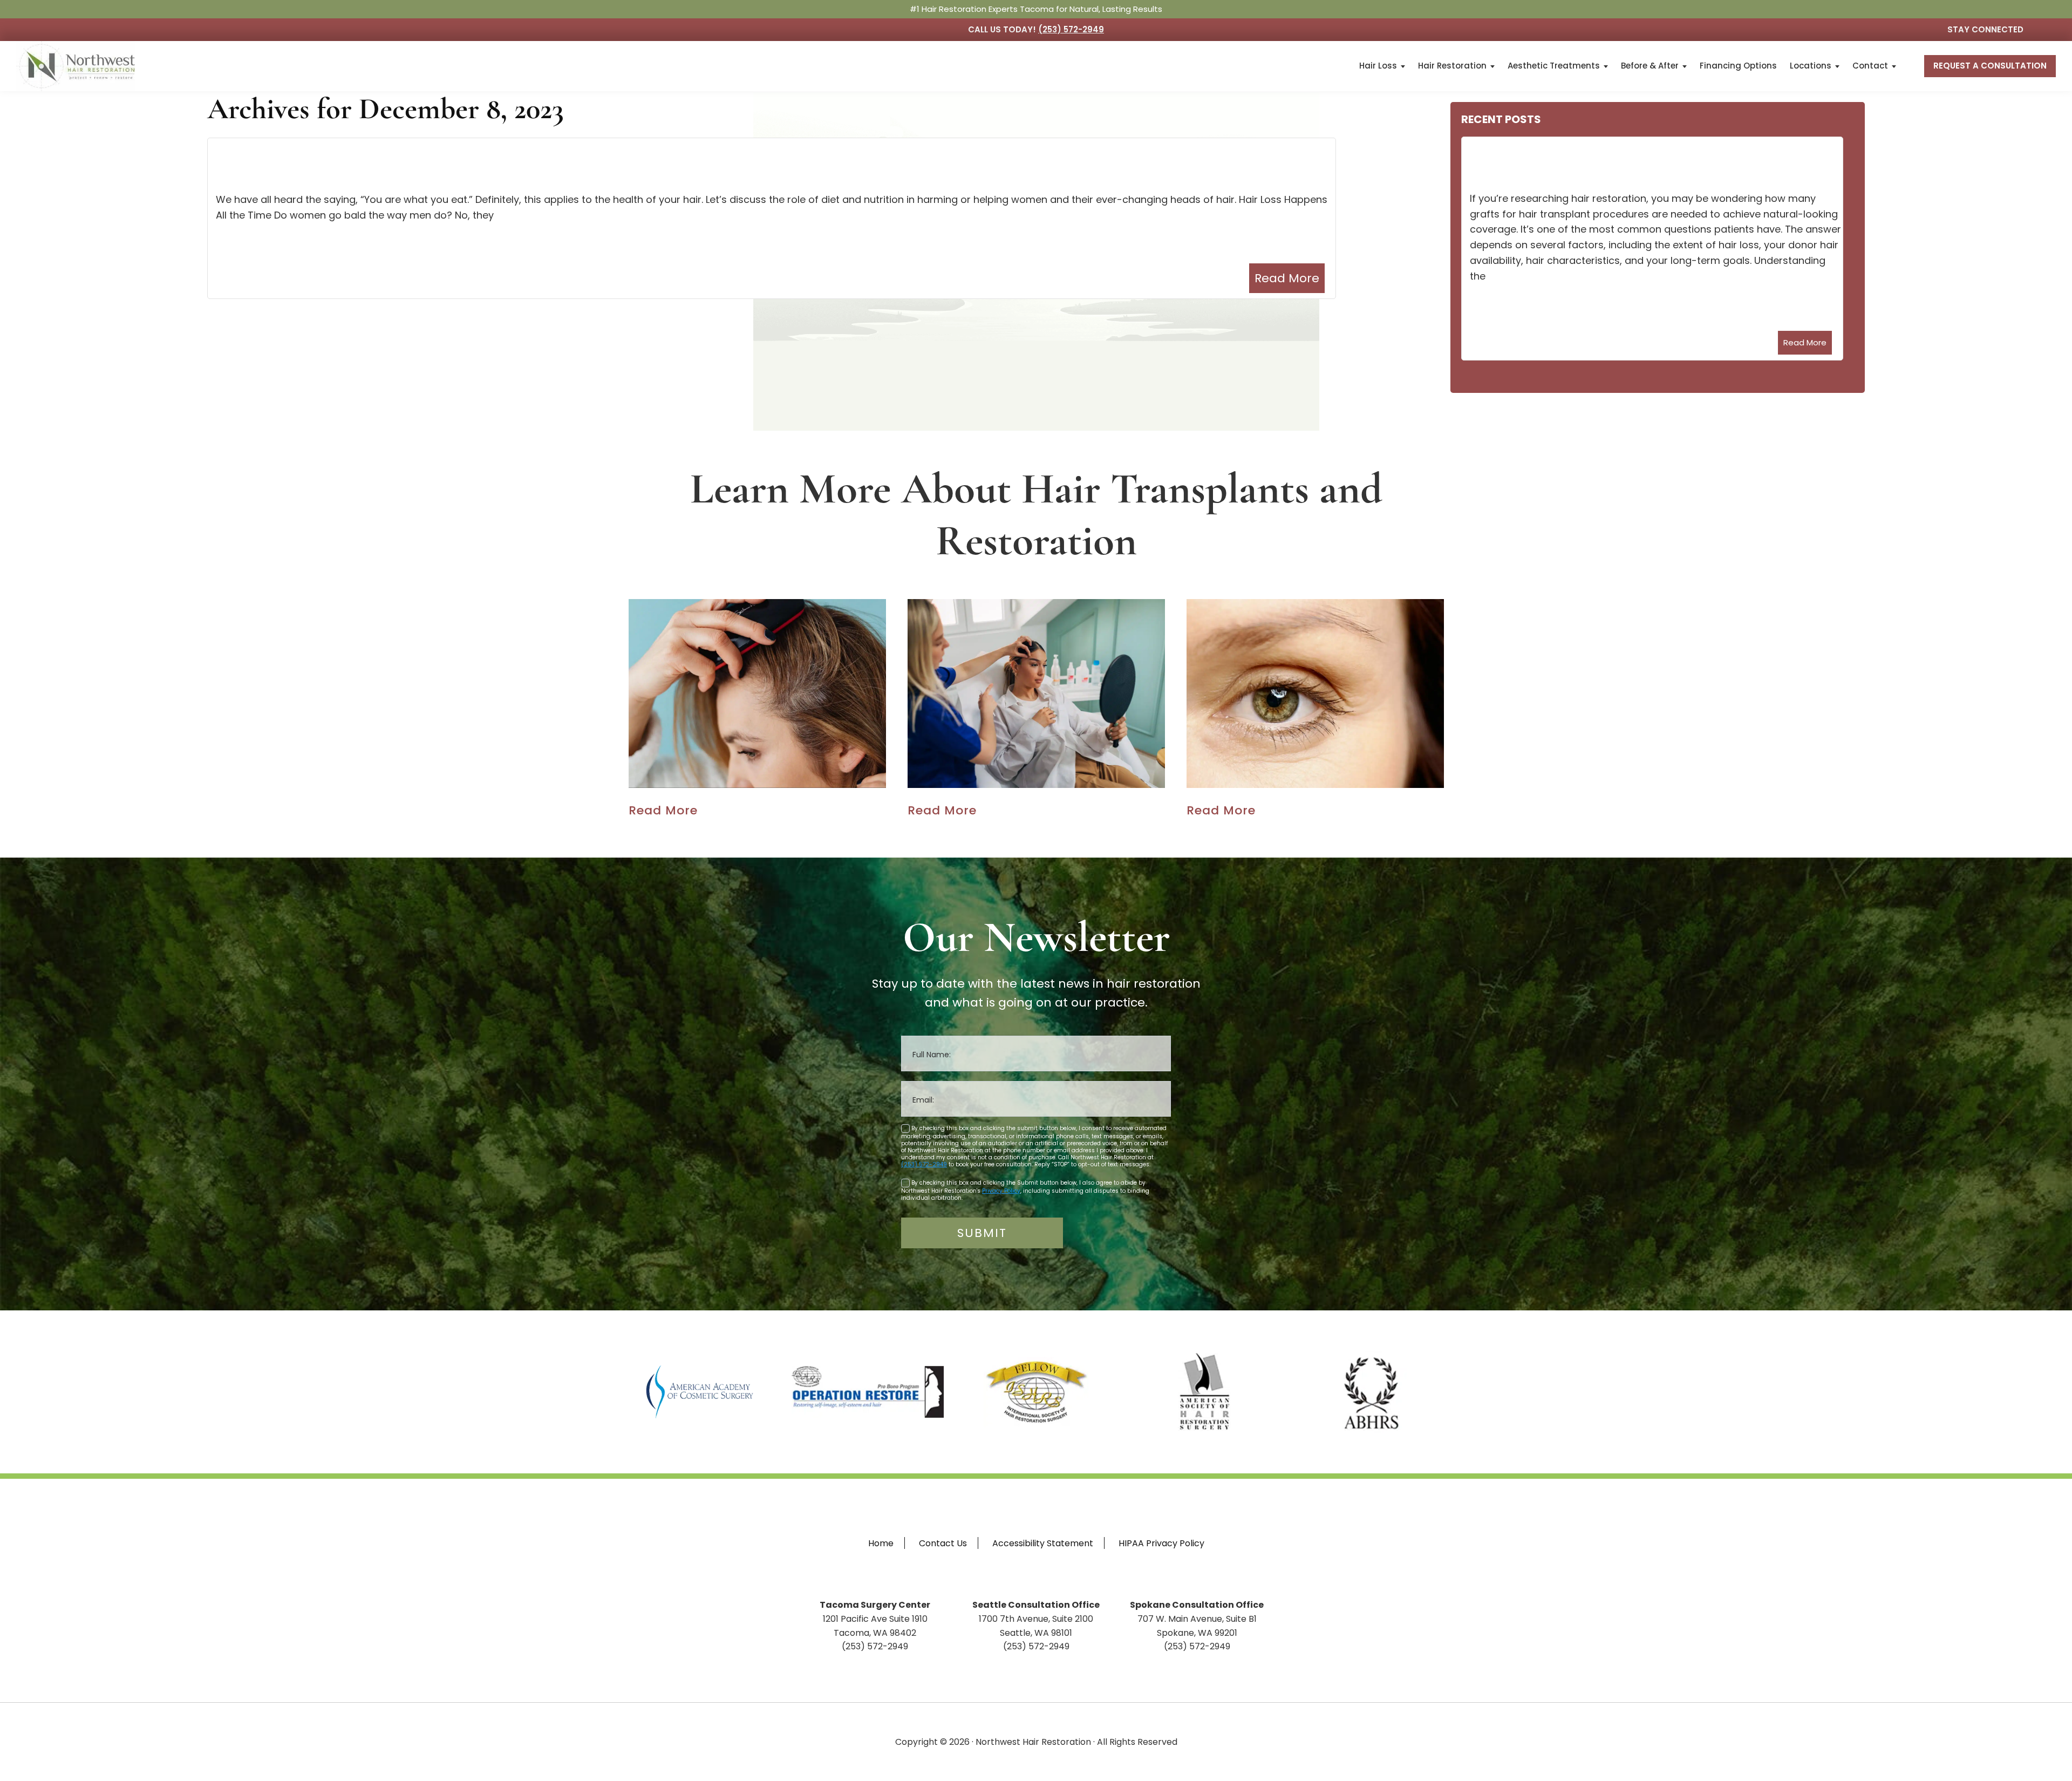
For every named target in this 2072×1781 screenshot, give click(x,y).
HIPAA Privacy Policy (1161, 1543)
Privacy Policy (1001, 1191)
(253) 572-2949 (1071, 29)
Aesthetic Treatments (1554, 66)
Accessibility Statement (1043, 1543)
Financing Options (1738, 66)
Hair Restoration (1452, 66)
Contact (1870, 66)
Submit (982, 1233)
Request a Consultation (1990, 66)
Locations (1811, 66)
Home (881, 1543)
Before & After (1650, 66)
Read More (1287, 278)
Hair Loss (1378, 66)
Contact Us (943, 1543)
